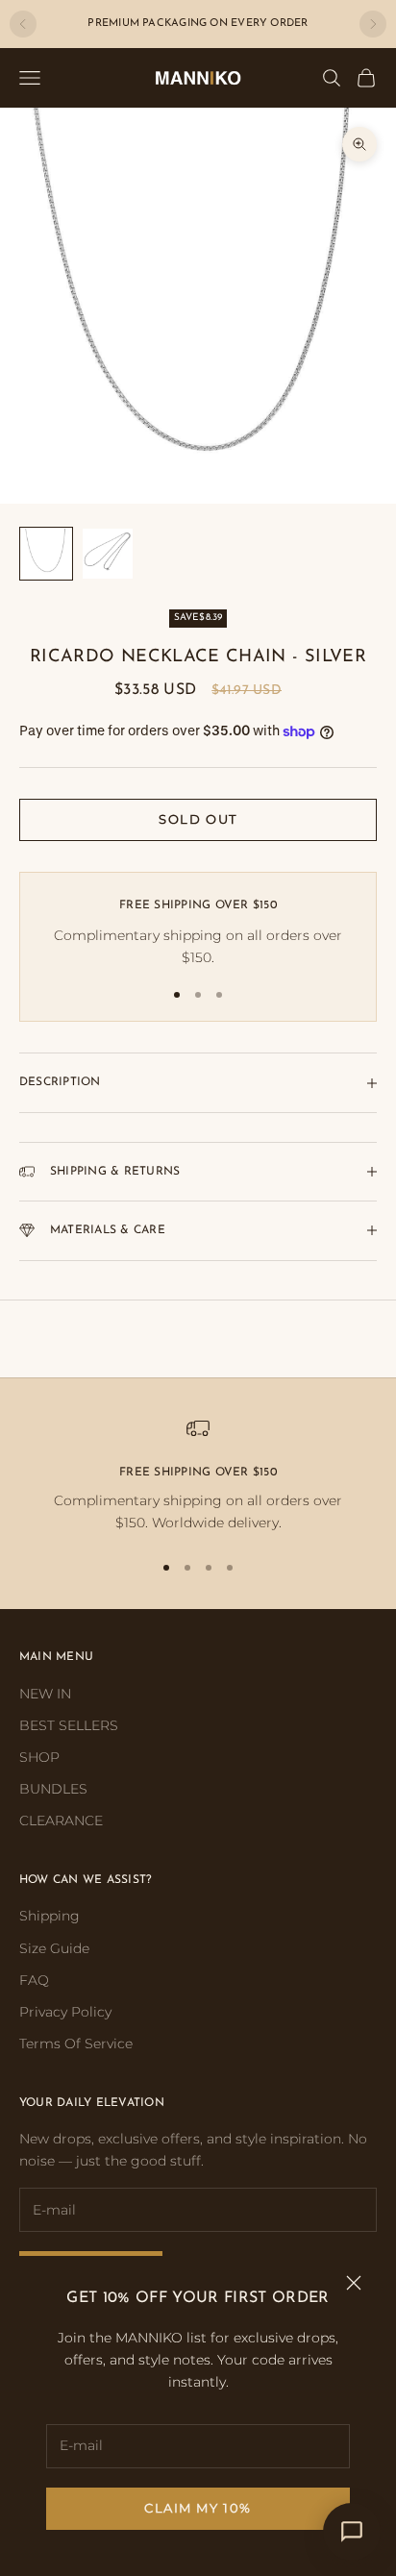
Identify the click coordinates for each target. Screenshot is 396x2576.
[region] (198, 1476)
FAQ (34, 1980)
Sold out (198, 819)
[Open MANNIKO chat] (352, 2532)
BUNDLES (53, 1789)
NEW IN (45, 1694)
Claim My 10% (198, 2508)
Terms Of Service (76, 2043)
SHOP (39, 1757)
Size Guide (54, 1948)
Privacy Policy (65, 2012)
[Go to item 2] (108, 554)
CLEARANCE (61, 1821)
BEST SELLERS (69, 1725)
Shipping (49, 1916)
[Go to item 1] (46, 554)
